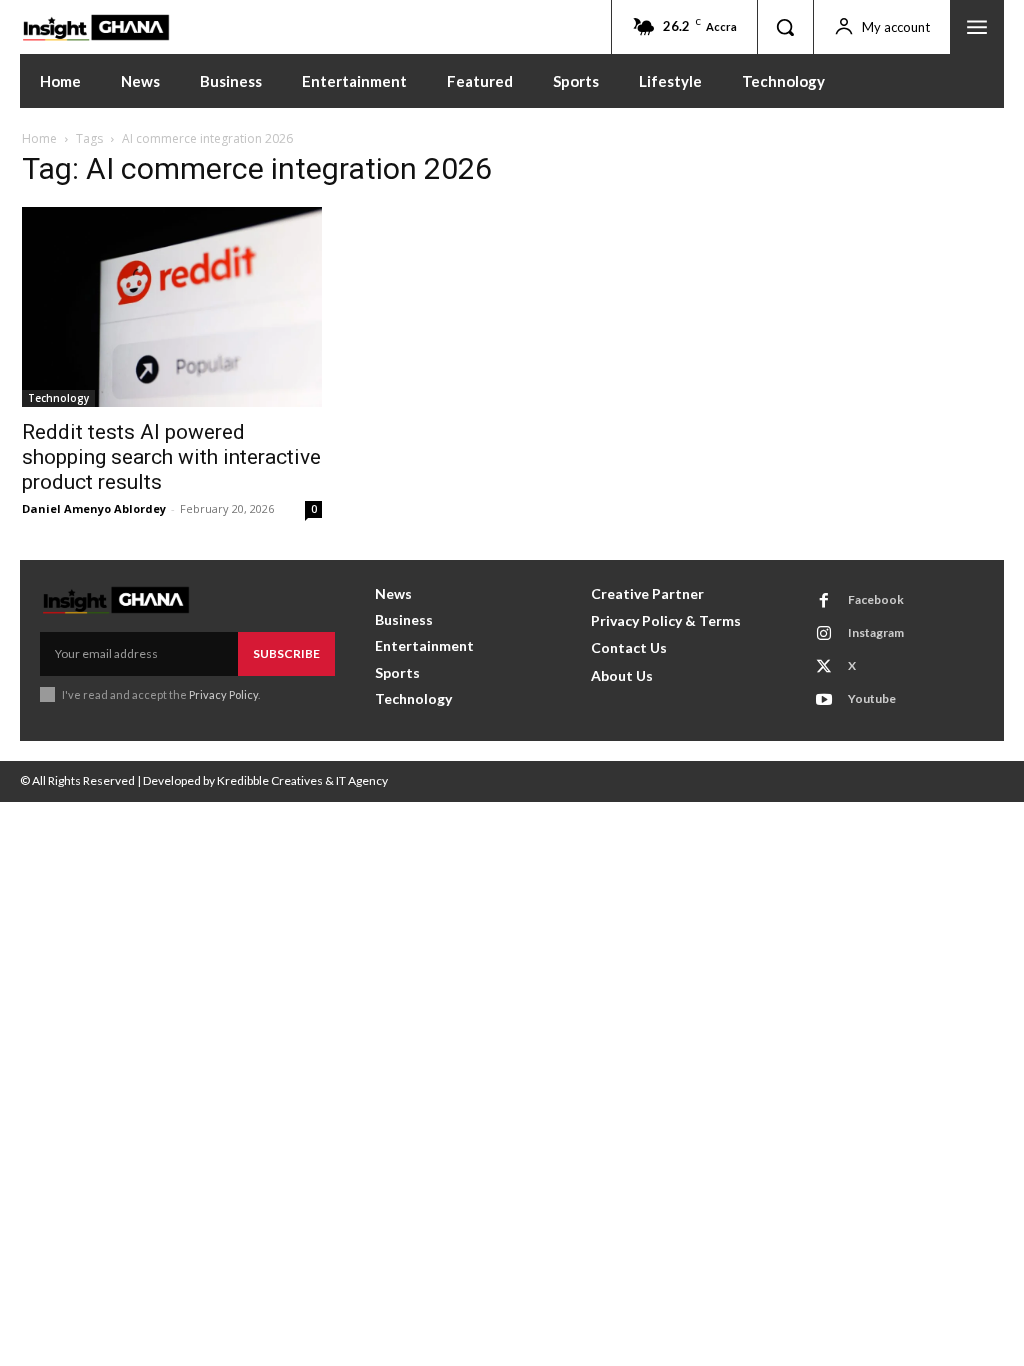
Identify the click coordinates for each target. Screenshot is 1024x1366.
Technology (58, 398)
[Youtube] (824, 700)
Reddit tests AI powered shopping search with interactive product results (171, 457)
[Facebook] (824, 601)
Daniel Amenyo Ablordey (94, 508)
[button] (785, 27)
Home (39, 138)
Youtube (872, 698)
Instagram (876, 632)
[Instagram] (824, 634)
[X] (824, 667)
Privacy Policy (223, 694)
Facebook (876, 599)
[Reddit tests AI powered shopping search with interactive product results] (172, 307)
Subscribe (286, 653)
